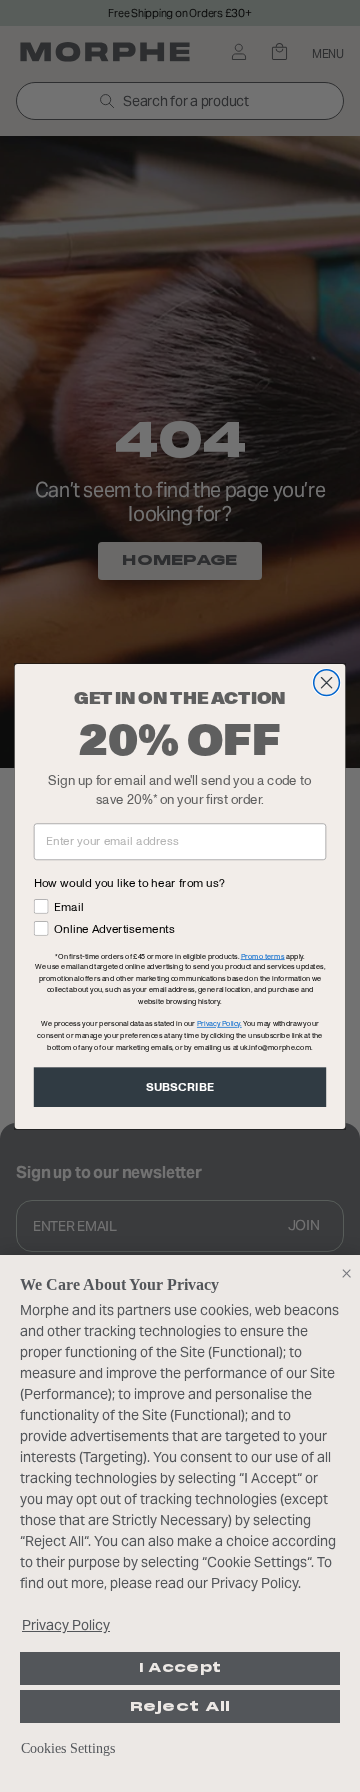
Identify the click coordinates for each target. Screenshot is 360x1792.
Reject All (180, 1706)
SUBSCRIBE (180, 1087)
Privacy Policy (66, 1625)
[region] (180, 1523)
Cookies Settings (68, 1748)
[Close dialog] (327, 682)
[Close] (346, 1273)
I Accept (180, 1668)
